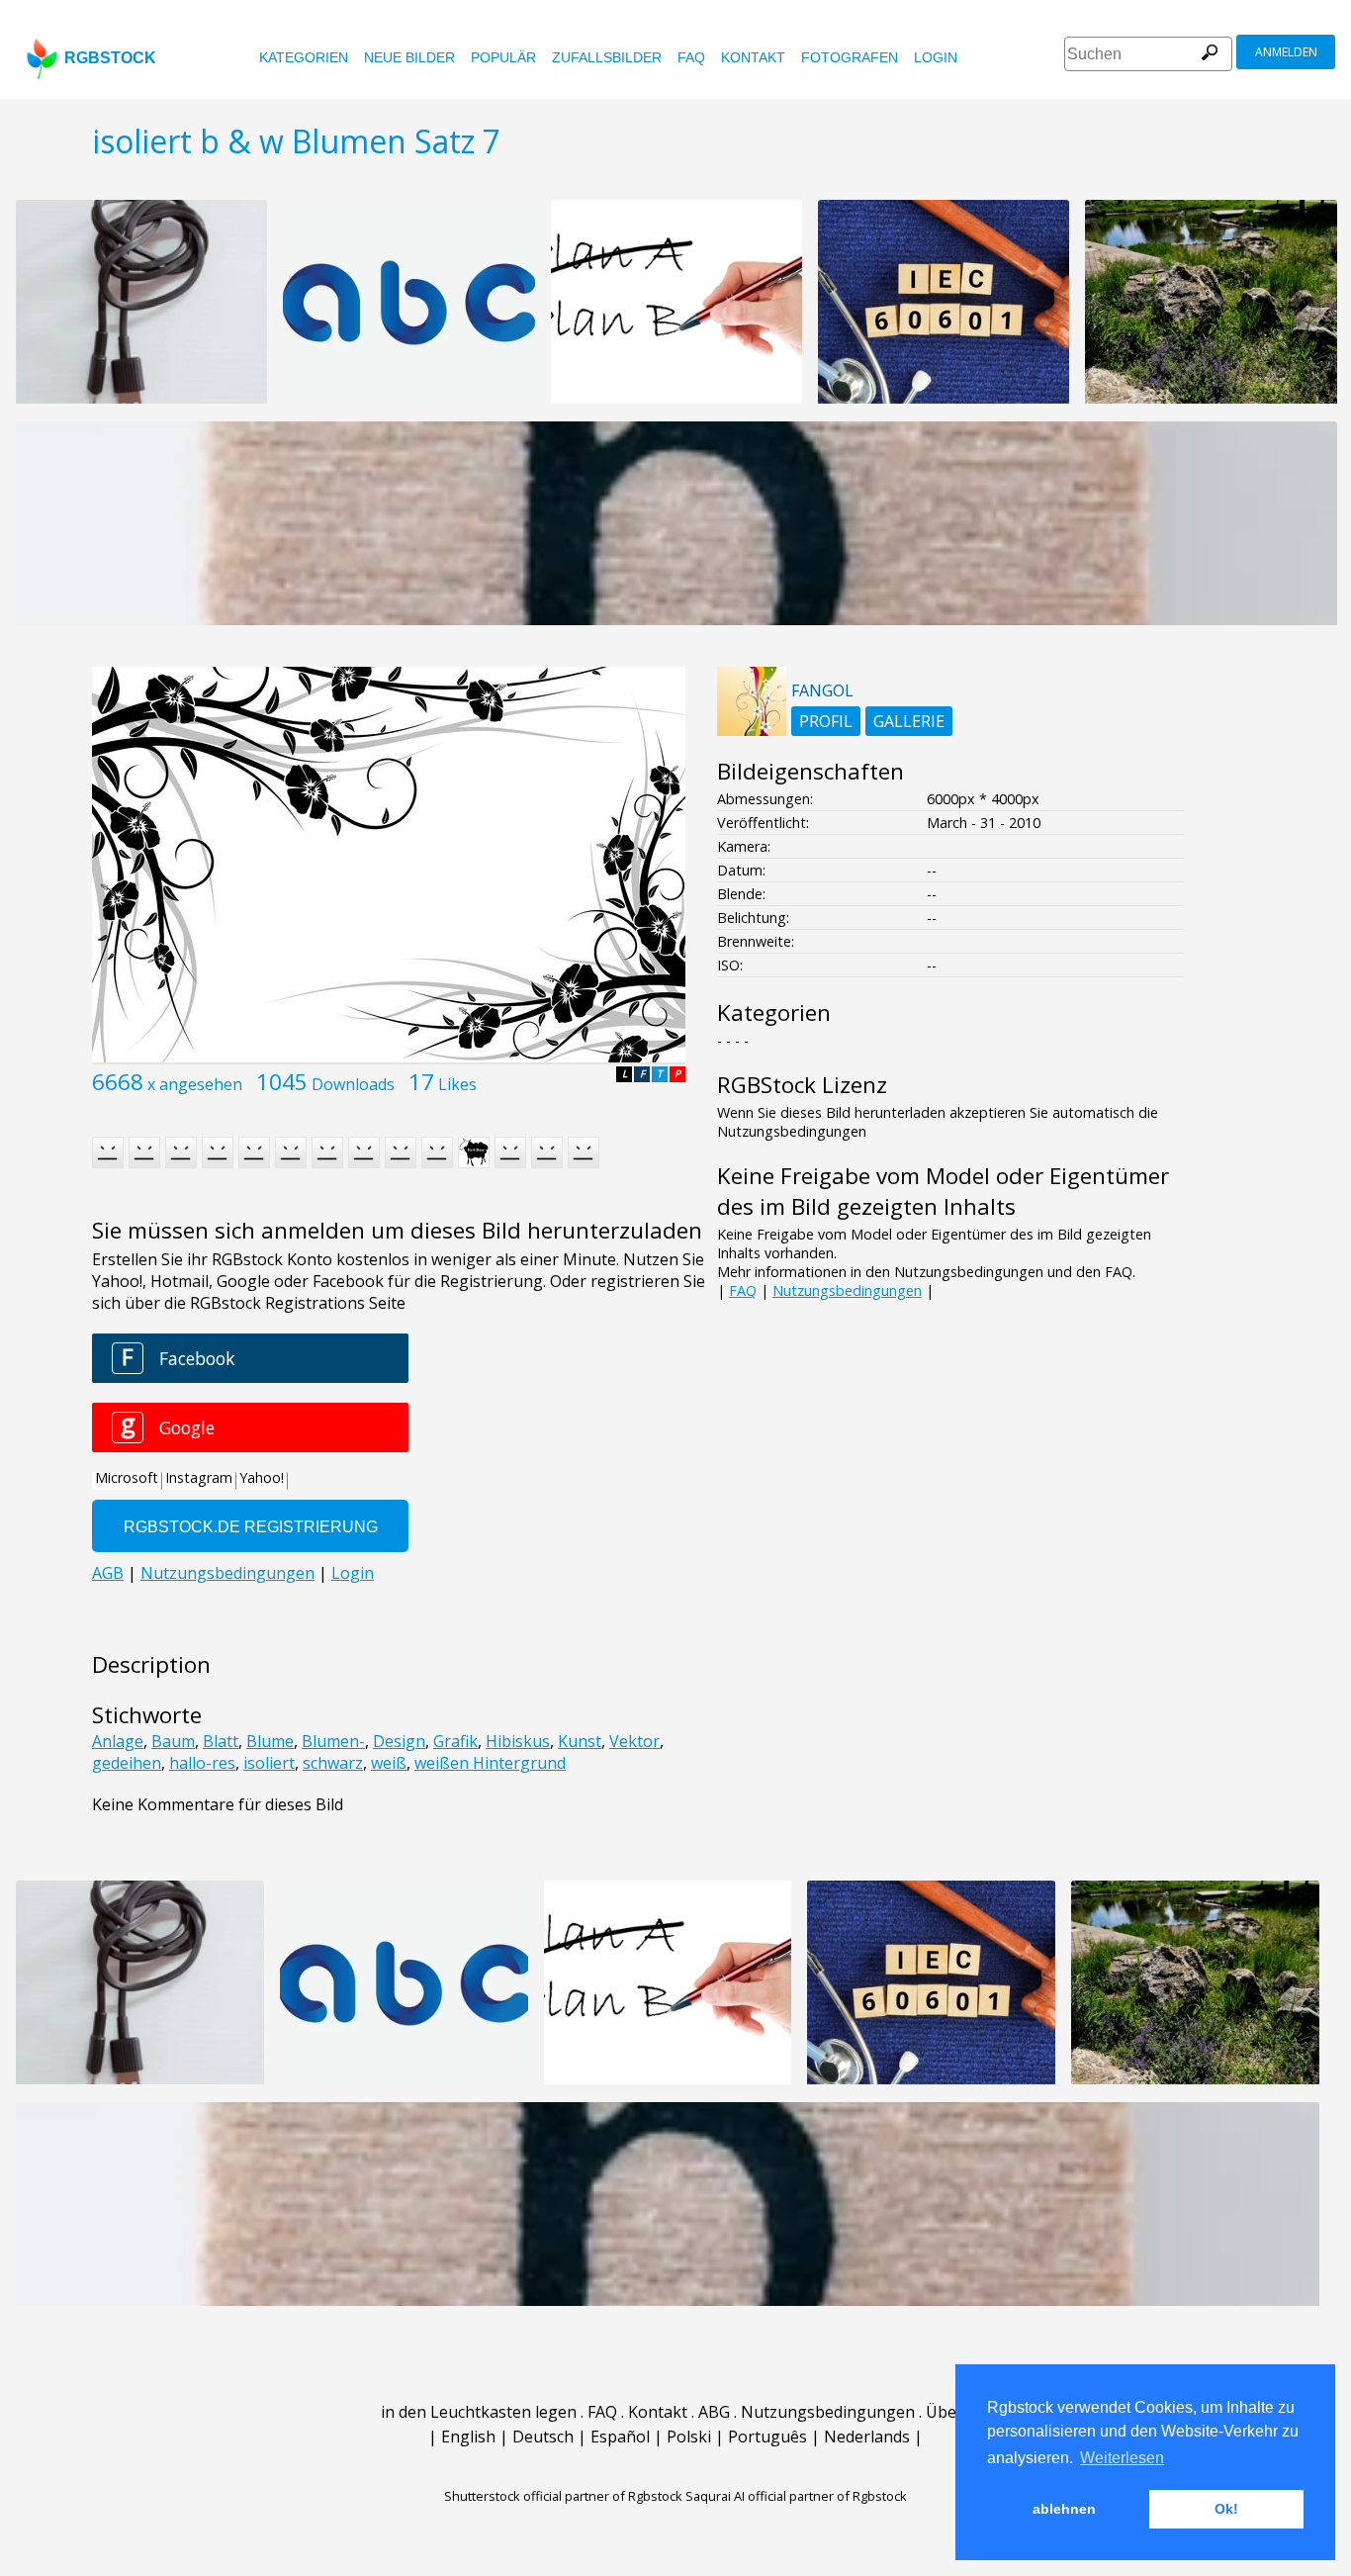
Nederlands (867, 2437)
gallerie (909, 721)
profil (826, 721)
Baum (173, 1741)
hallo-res (202, 1763)
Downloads (353, 1084)
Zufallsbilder (607, 57)
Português (767, 2437)
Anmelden (1286, 52)
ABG (714, 2412)
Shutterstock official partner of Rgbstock (563, 2496)
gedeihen (127, 1763)
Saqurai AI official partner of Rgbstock (796, 2496)
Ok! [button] (1226, 2509)
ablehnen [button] (1064, 2509)
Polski (689, 2437)
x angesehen (195, 1084)
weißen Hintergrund (490, 1763)
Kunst (580, 1741)
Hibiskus (518, 1741)
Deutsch (543, 2437)
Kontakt (753, 57)
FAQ (691, 57)
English (468, 2437)
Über (945, 2412)
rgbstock (110, 58)
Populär (503, 57)
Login (936, 57)
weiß (389, 1763)
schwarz (333, 1763)
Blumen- (333, 1741)
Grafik (455, 1741)
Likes (457, 1084)
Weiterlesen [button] (1122, 2458)
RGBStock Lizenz (802, 1085)
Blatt (221, 1741)
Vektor (634, 1741)
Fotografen (850, 57)
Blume (270, 1741)
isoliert (269, 1763)
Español (620, 2437)
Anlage (118, 1741)
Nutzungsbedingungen (847, 1290)
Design (399, 1741)
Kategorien (304, 57)
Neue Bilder (409, 57)
